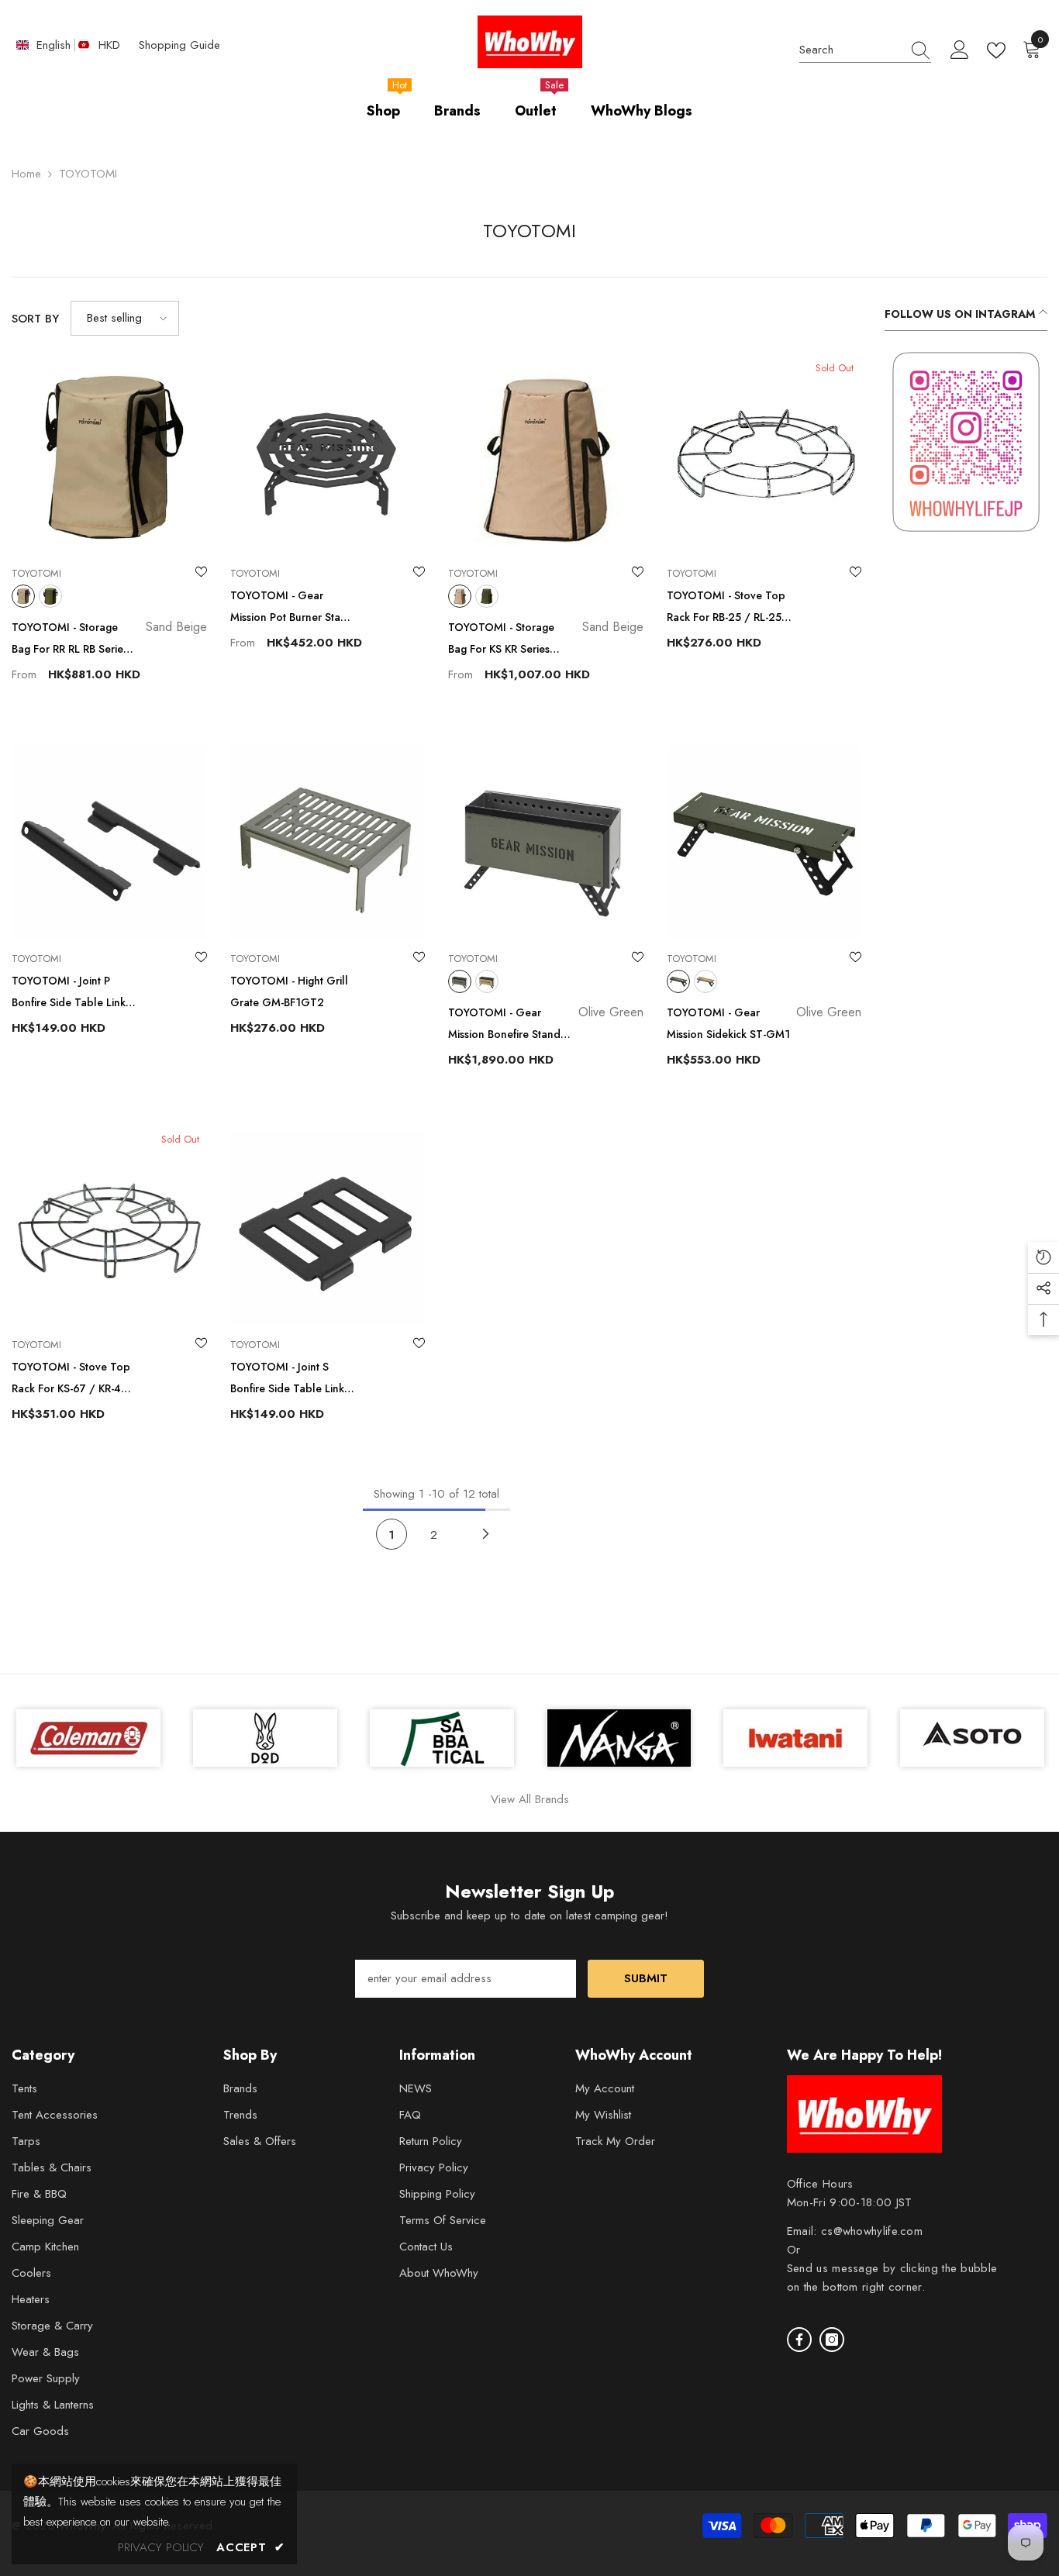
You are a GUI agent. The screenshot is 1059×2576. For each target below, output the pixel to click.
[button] (125, 318)
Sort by (35, 319)
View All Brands (530, 1799)
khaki (50, 596)
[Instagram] (832, 2340)
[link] (966, 442)
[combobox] (850, 50)
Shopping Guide (179, 45)
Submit (646, 1978)
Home (26, 174)
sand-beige (23, 596)
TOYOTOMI (88, 174)
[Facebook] (799, 2340)
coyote (487, 981)
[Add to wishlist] (201, 574)
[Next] (486, 1534)
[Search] (865, 51)
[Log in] (960, 50)
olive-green (460, 981)
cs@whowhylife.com (872, 2231)
